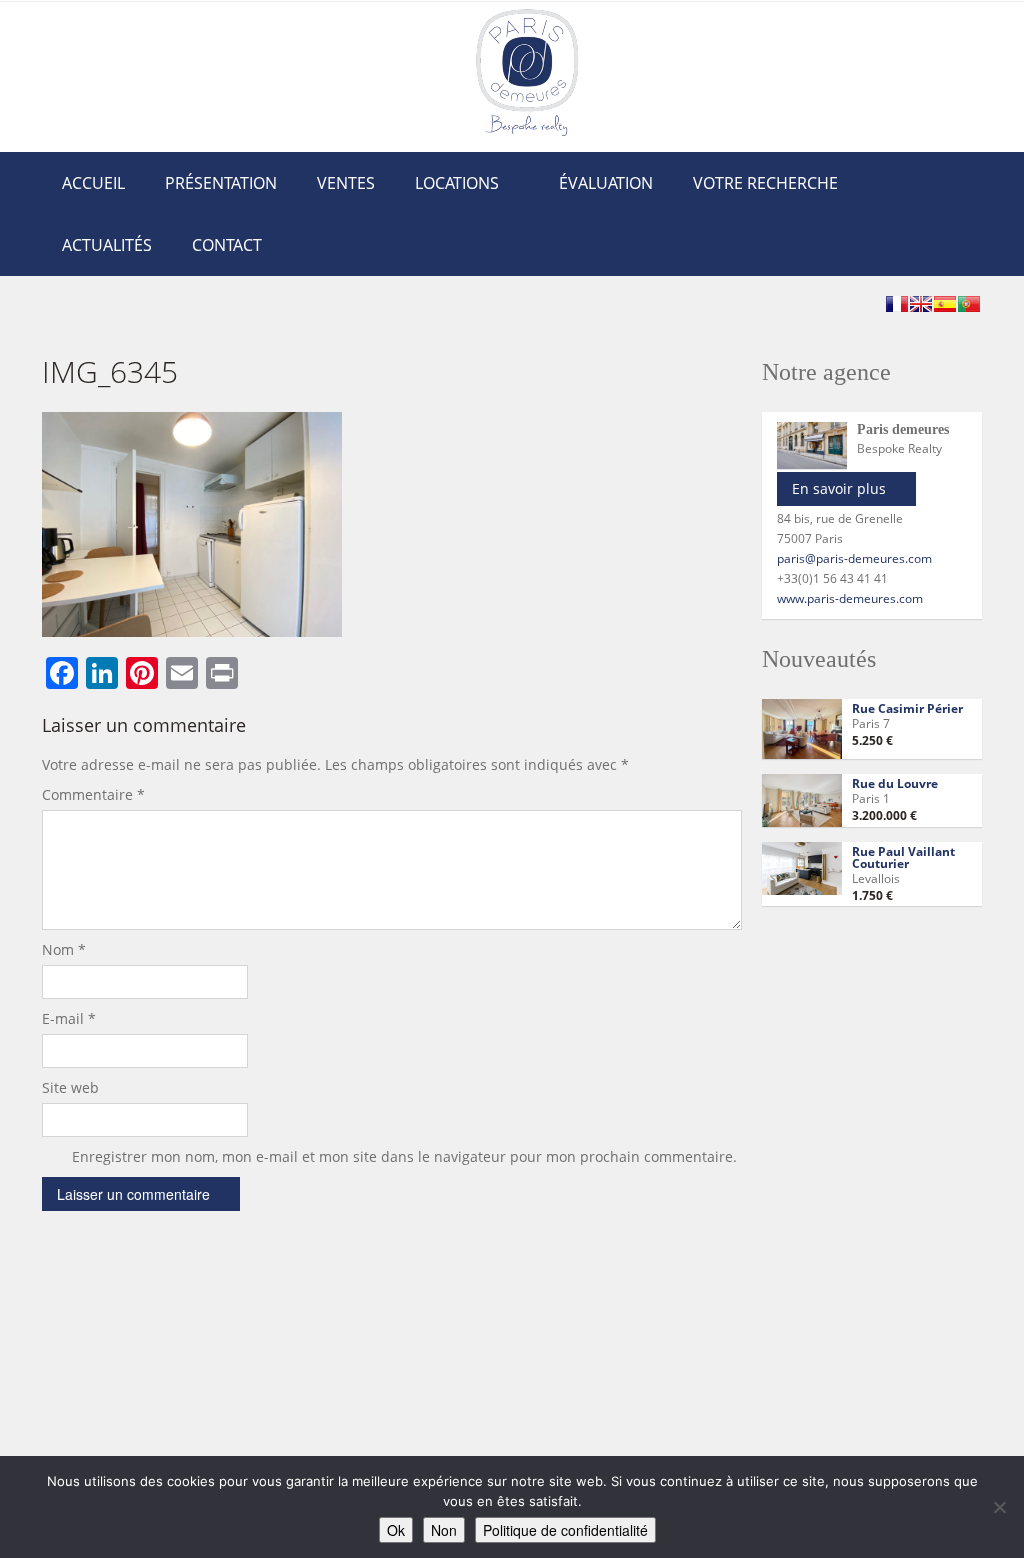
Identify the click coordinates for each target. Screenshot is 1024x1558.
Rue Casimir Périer (907, 708)
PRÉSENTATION (221, 183)
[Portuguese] (969, 304)
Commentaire (93, 794)
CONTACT (227, 245)
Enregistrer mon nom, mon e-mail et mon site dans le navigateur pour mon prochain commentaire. (404, 1156)
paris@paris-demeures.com (854, 558)
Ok (396, 1530)
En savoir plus (839, 488)
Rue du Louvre (895, 783)
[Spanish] (945, 304)
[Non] (999, 1507)
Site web (70, 1087)
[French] (897, 304)
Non (444, 1530)
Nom (64, 949)
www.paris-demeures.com (850, 598)
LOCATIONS (457, 183)
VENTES (346, 183)
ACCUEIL (93, 183)
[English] (921, 304)
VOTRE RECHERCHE (765, 183)
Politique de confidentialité (565, 1530)
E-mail (69, 1018)
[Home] (527, 71)
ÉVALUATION (606, 183)
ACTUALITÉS (107, 245)
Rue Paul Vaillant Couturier (903, 857)
